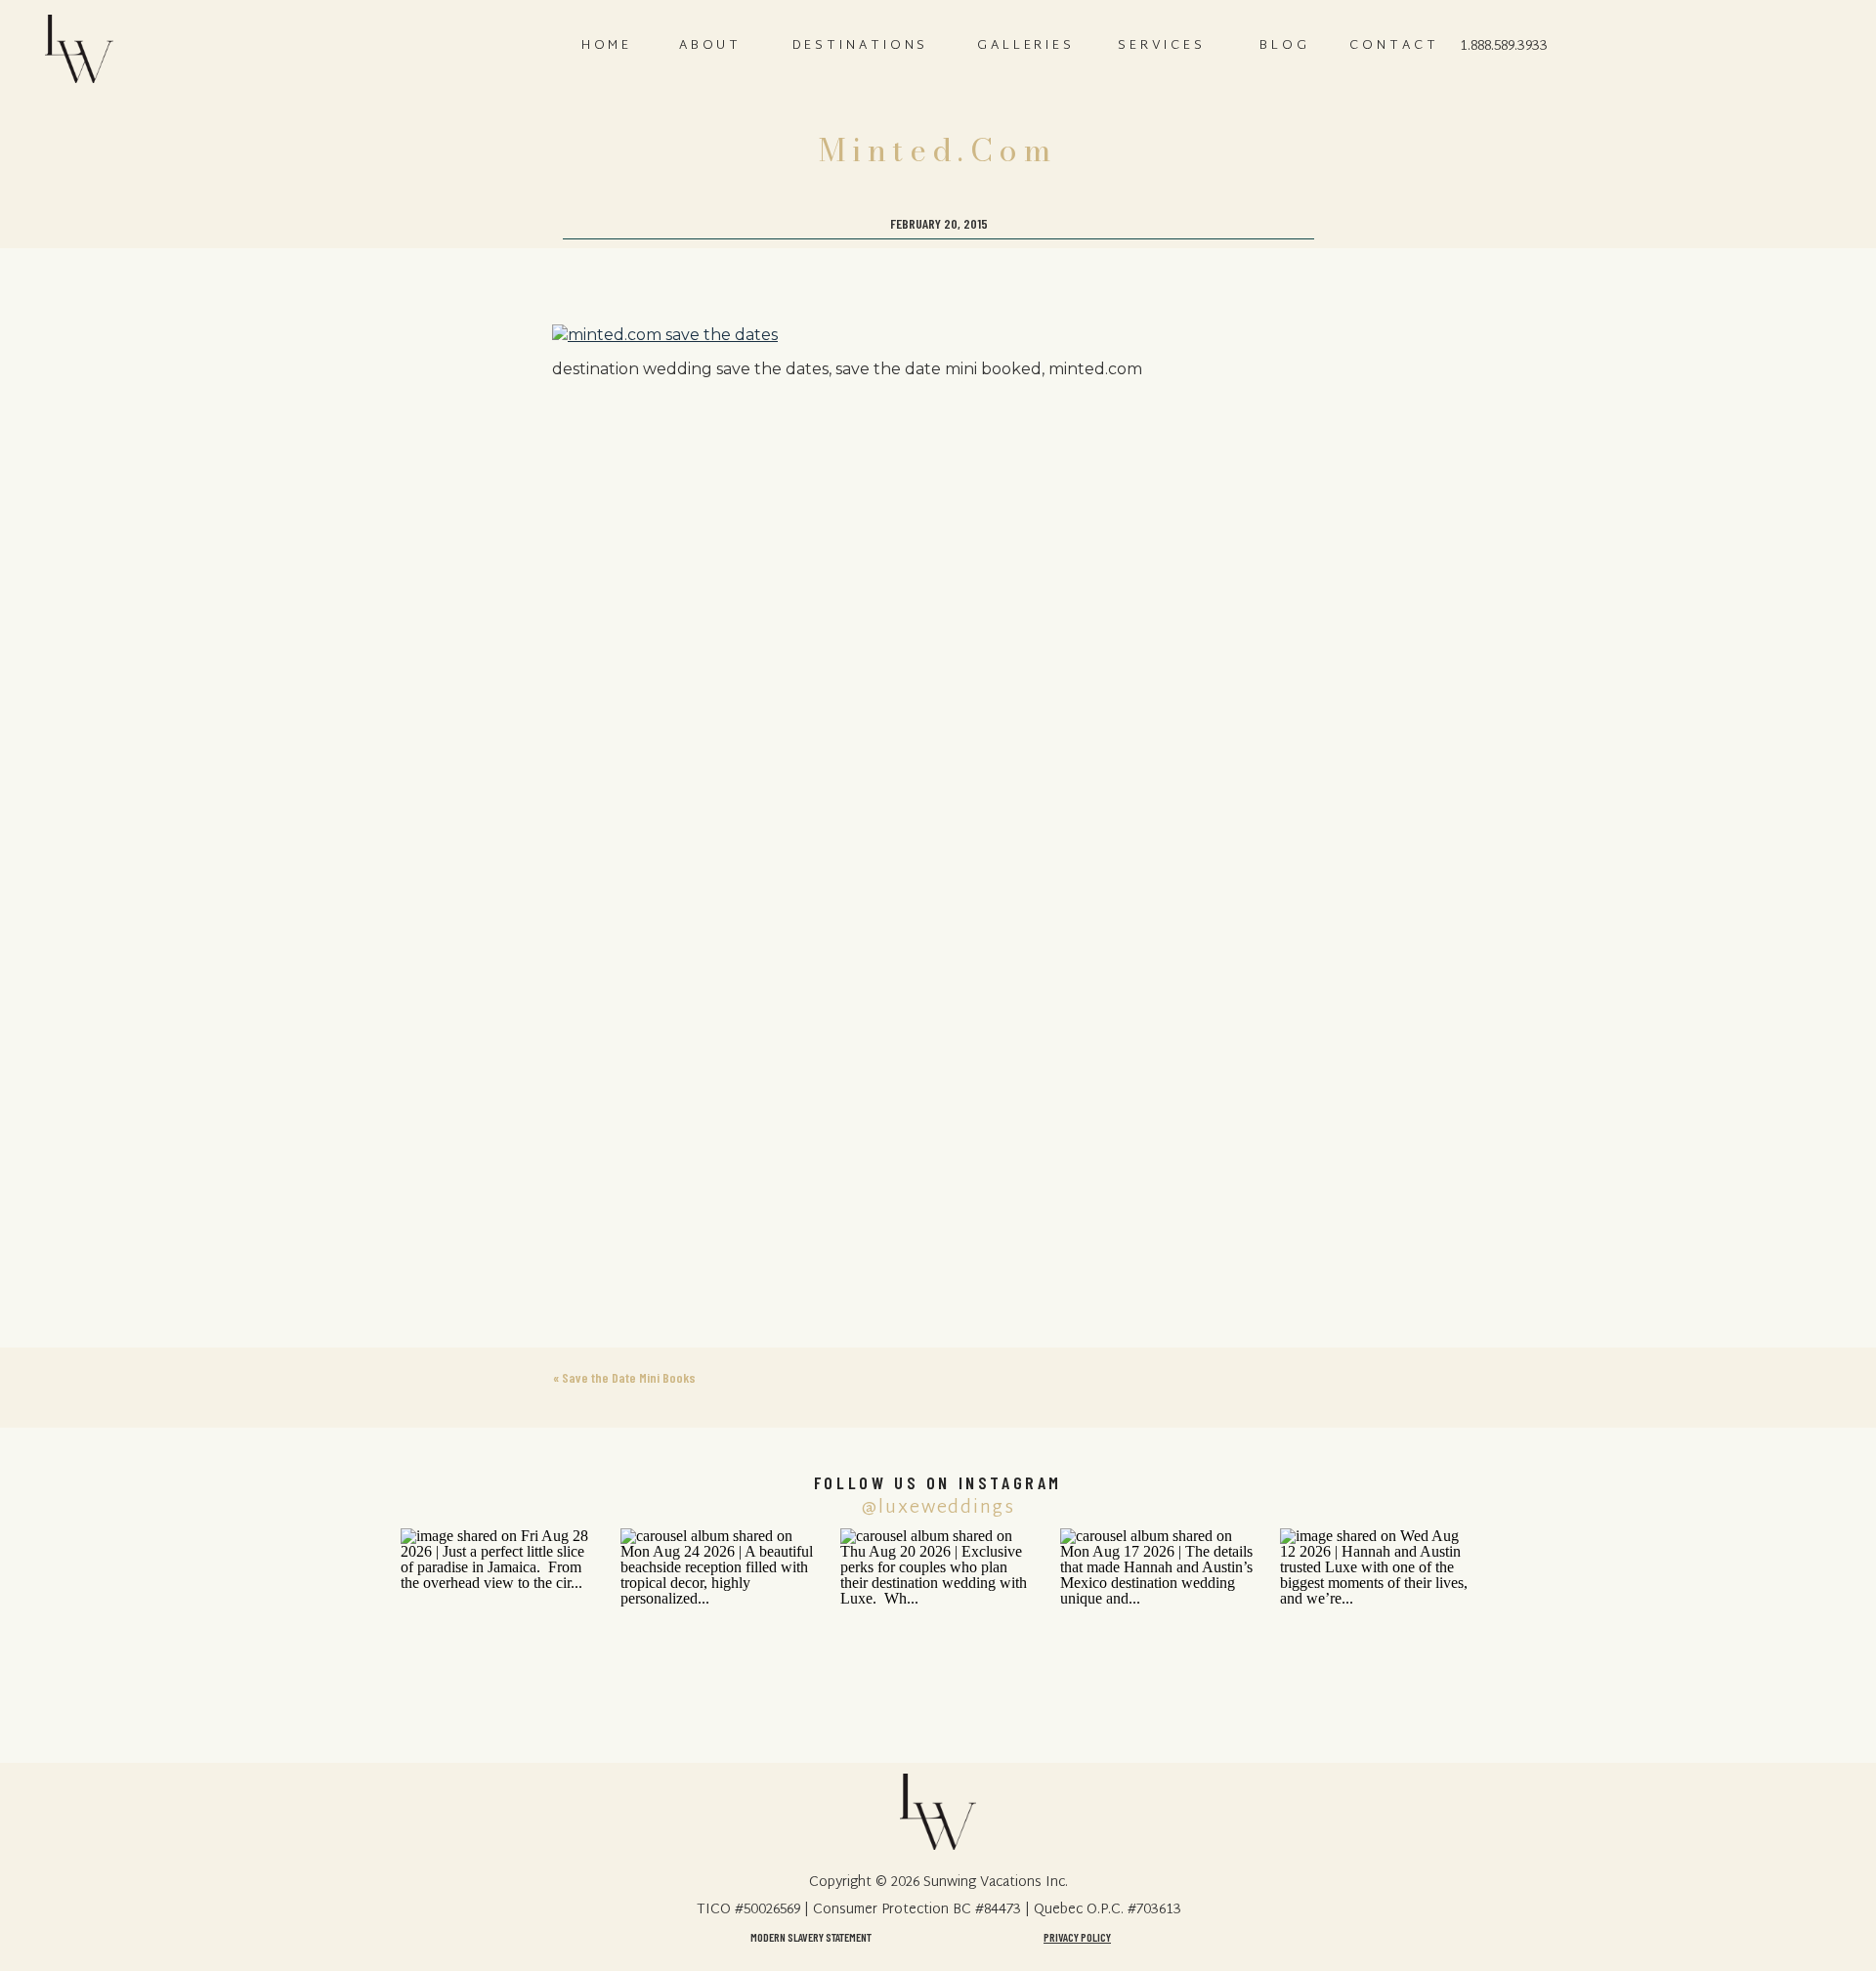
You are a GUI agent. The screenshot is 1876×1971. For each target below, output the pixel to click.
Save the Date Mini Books (629, 1377)
